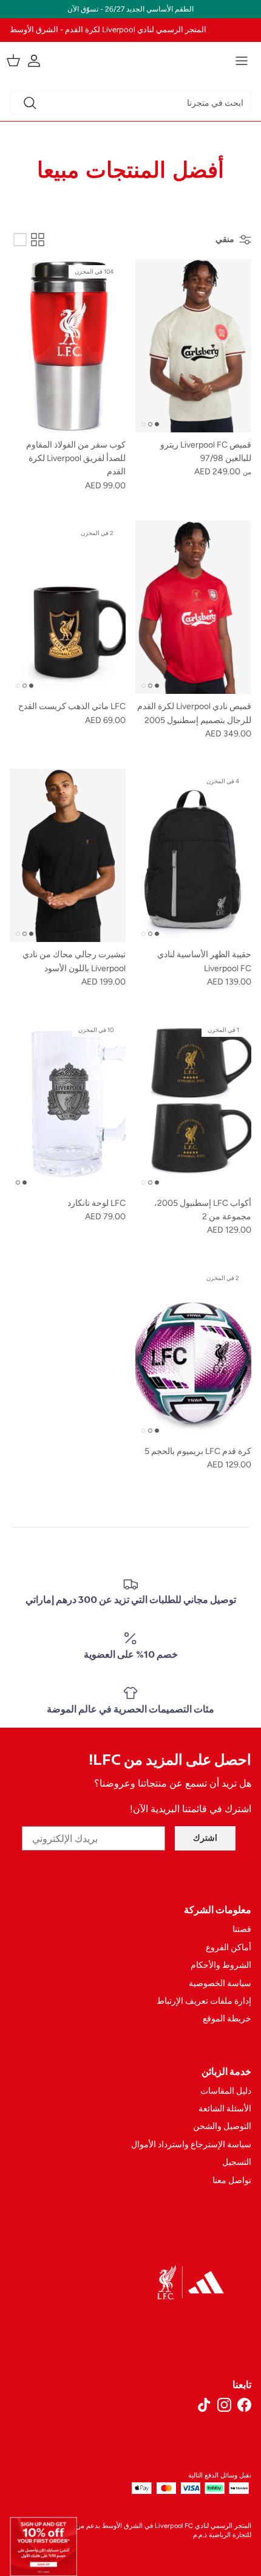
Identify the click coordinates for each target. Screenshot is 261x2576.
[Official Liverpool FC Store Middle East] (130, 59)
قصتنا (242, 1929)
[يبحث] (30, 103)
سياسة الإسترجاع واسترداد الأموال (191, 2145)
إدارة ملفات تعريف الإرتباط (204, 2001)
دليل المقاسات (226, 2091)
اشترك (205, 1838)
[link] (44, 2547)
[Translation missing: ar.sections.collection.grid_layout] (38, 240)
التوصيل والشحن (222, 2126)
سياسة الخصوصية (220, 1983)
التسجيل (237, 2162)
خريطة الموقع (227, 2019)
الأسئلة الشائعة (225, 2109)
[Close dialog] (79, 2525)
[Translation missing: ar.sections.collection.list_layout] (20, 240)
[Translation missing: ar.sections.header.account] (40, 61)
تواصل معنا (232, 2180)
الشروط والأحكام (221, 1965)
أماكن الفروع (229, 1948)
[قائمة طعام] (242, 61)
